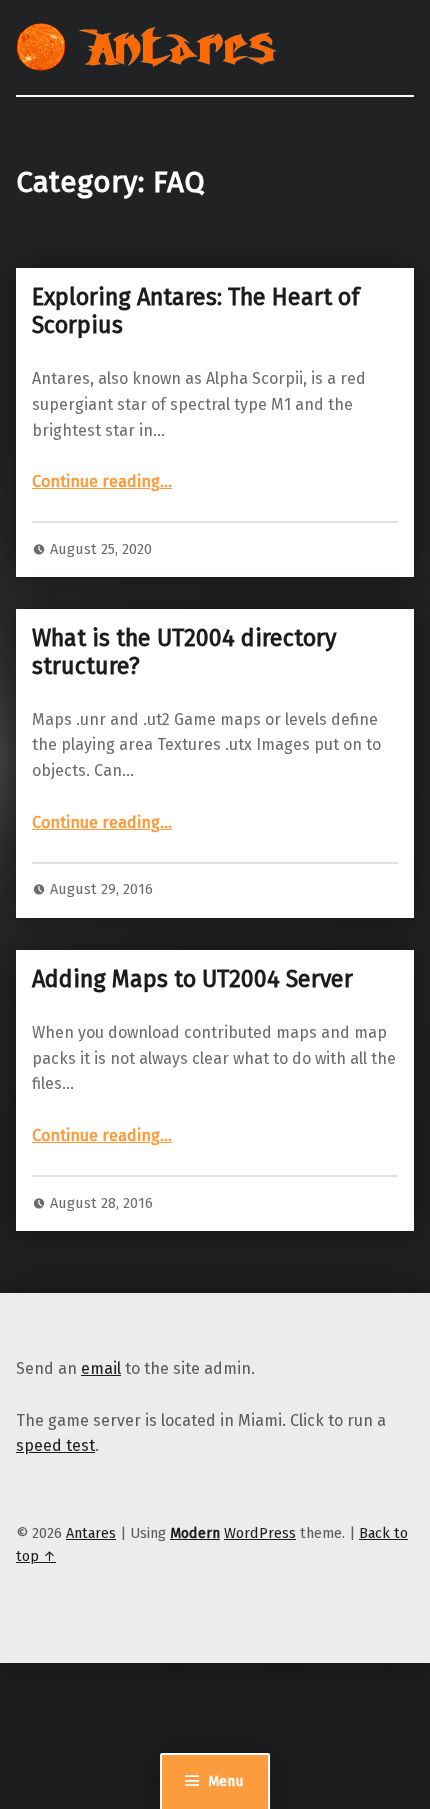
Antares (91, 1533)
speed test (55, 1445)
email (101, 1368)
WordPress (260, 1533)
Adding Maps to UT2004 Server (192, 979)
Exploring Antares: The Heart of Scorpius (196, 311)
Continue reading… (102, 481)
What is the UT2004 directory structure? (184, 652)
